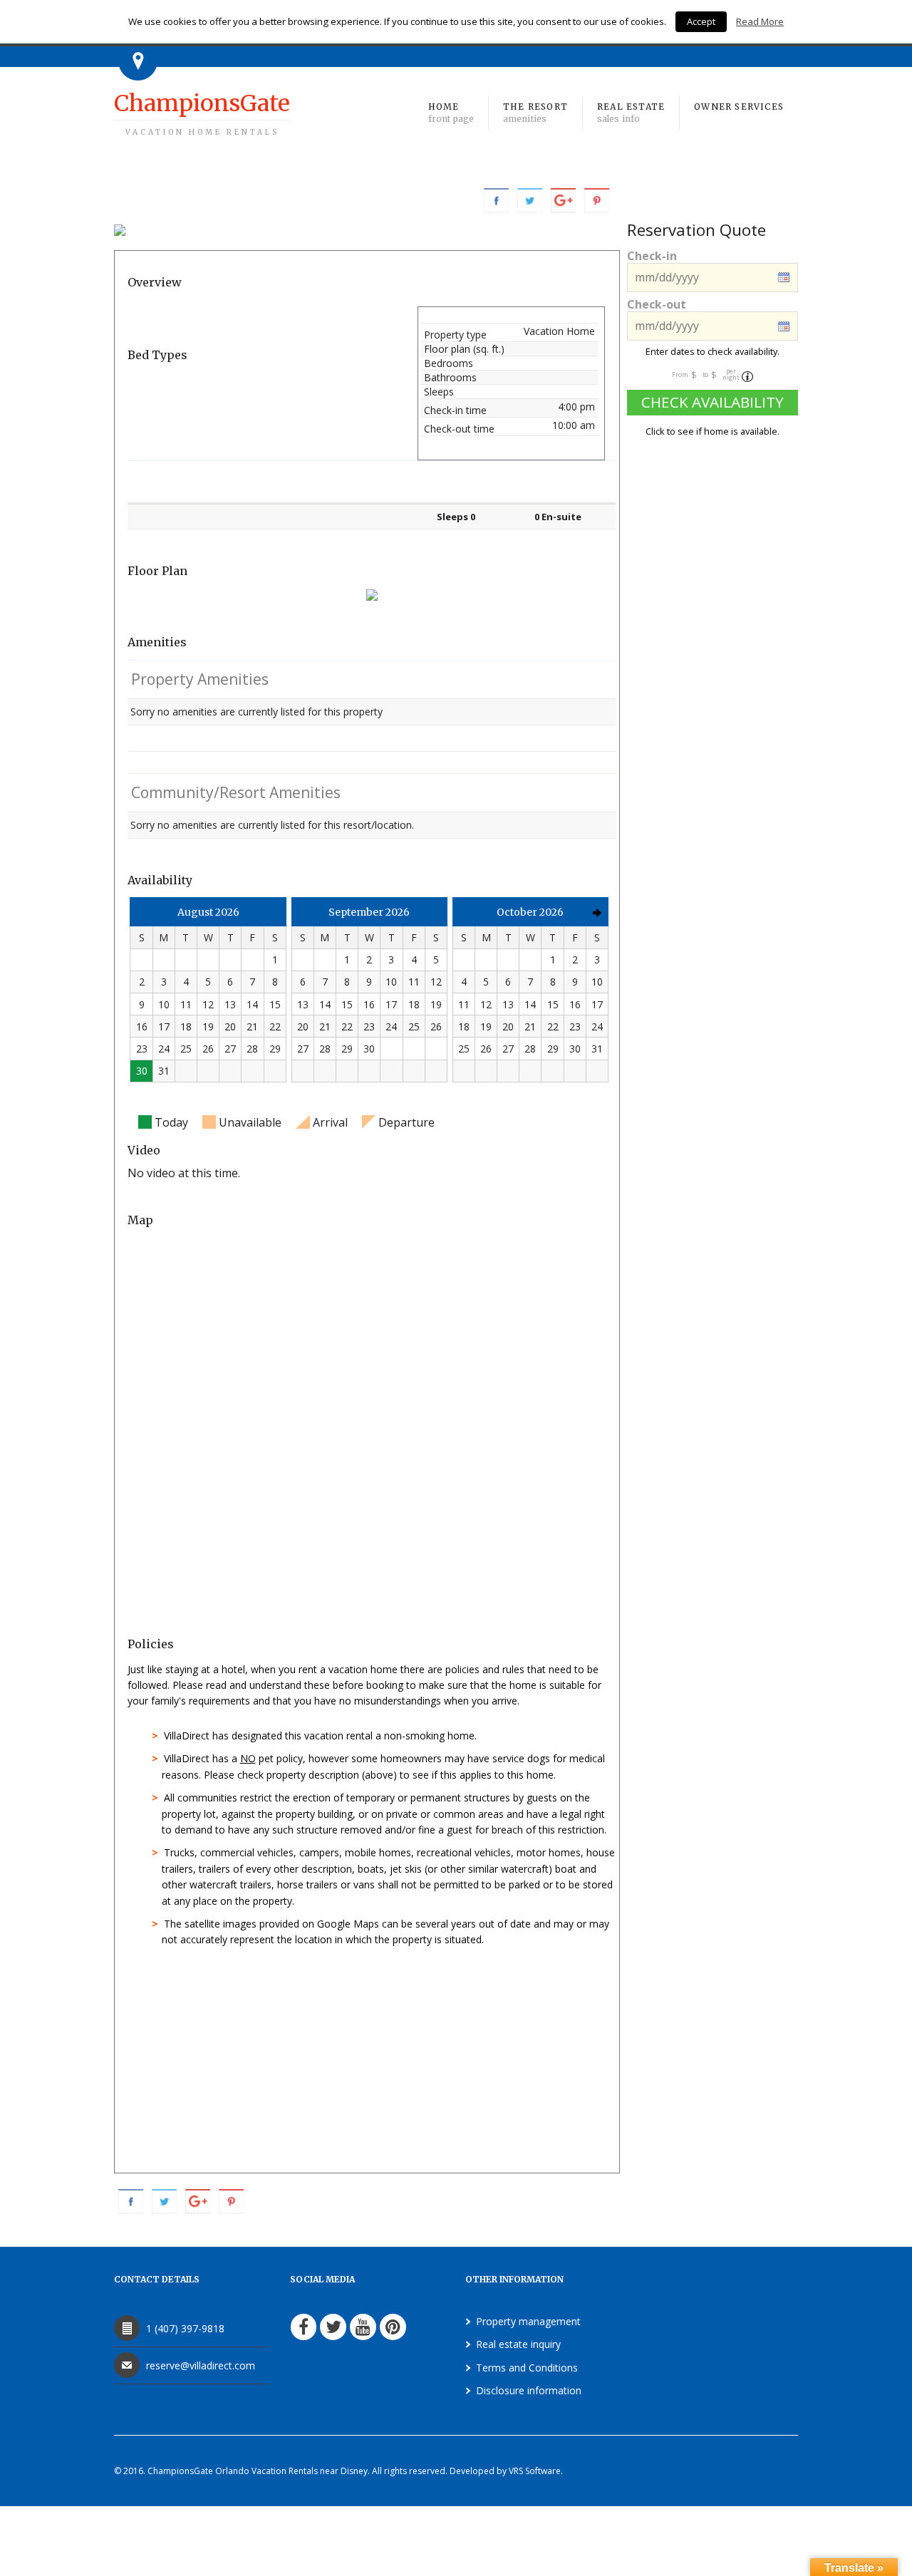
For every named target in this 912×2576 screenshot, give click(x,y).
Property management (528, 2321)
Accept (701, 21)
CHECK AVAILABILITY (712, 402)
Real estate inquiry (518, 2344)
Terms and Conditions (527, 2368)
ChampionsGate (202, 113)
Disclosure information (529, 2390)
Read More (760, 21)
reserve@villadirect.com (201, 2365)
